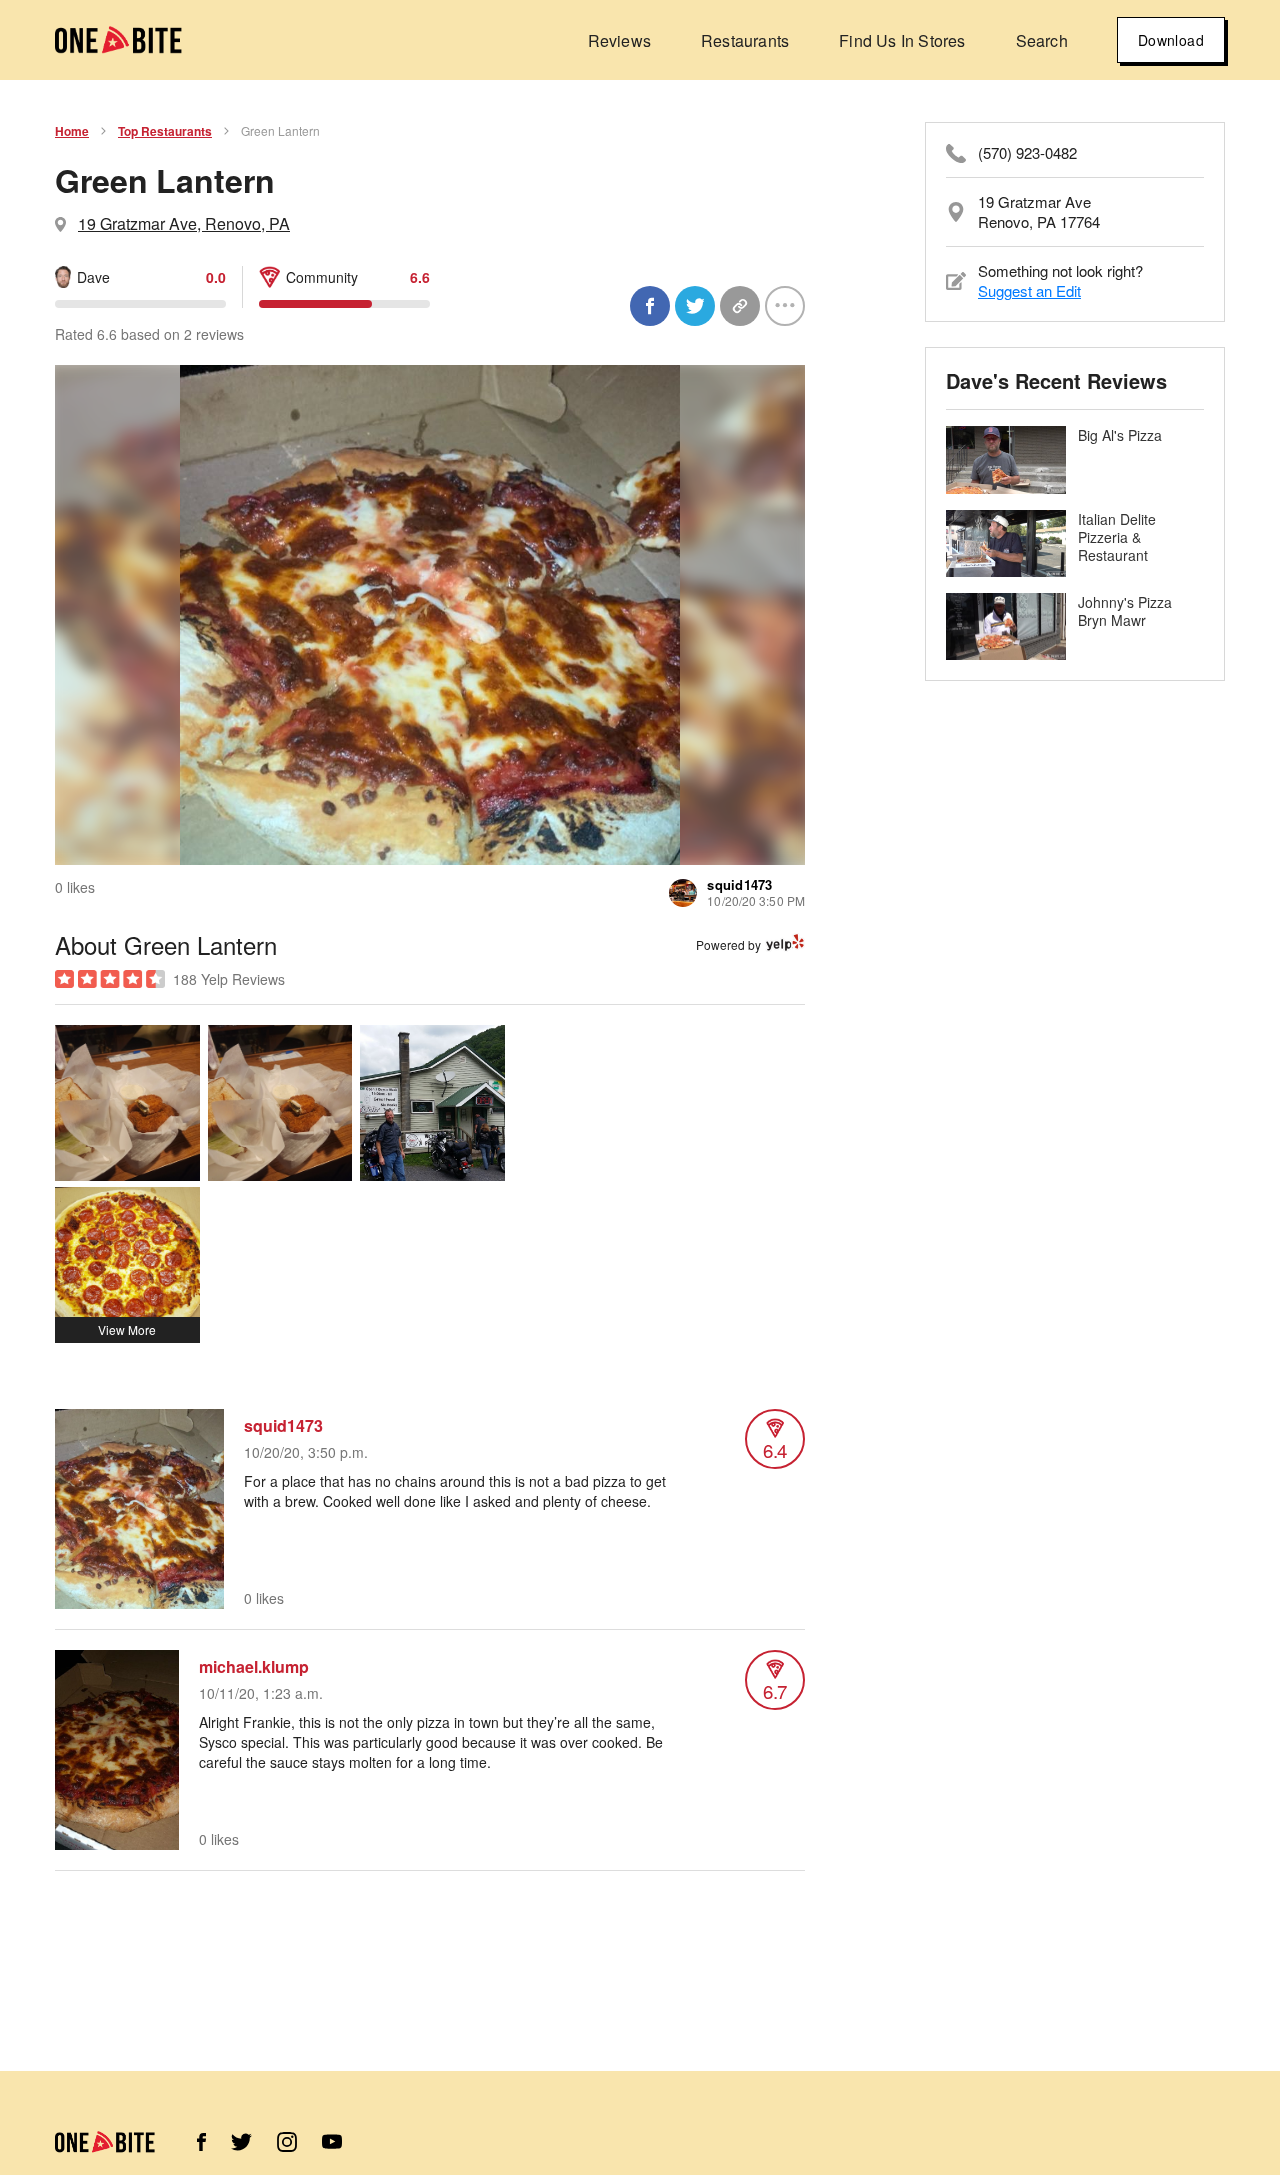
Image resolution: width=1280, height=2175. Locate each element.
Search (1042, 40)
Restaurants (745, 40)
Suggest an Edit (1029, 290)
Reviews (619, 40)
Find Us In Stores (902, 40)
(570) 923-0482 (1027, 153)
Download (1171, 40)
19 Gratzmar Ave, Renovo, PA (184, 223)
